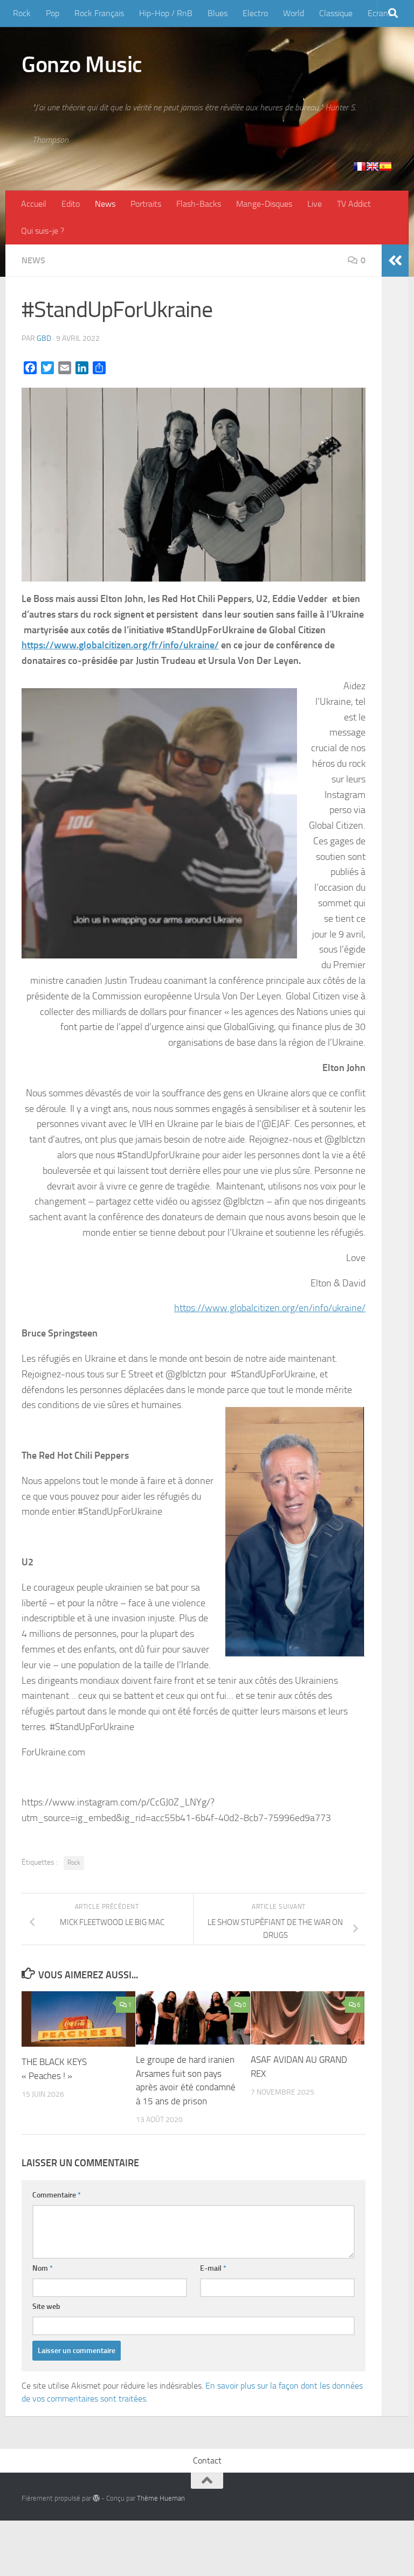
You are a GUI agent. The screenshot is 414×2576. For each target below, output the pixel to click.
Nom (43, 2268)
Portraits (146, 204)
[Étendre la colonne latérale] (395, 261)
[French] (360, 166)
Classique (336, 13)
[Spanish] (385, 166)
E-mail (213, 2268)
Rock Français (99, 13)
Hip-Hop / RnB (166, 13)
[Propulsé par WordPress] (96, 2498)
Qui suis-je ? (43, 231)
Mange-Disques (264, 204)
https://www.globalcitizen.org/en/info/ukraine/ (270, 1308)
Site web (46, 2306)
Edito (71, 204)
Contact (207, 2460)
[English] (372, 166)
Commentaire (57, 2195)
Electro (255, 13)
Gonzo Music (82, 65)
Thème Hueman (161, 2498)
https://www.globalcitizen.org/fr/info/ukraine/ (120, 645)
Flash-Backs (199, 204)
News (105, 204)
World (294, 13)
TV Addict (354, 204)
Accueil (34, 204)
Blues (218, 13)
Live (315, 204)
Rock (22, 13)
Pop (53, 13)
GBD (44, 338)
